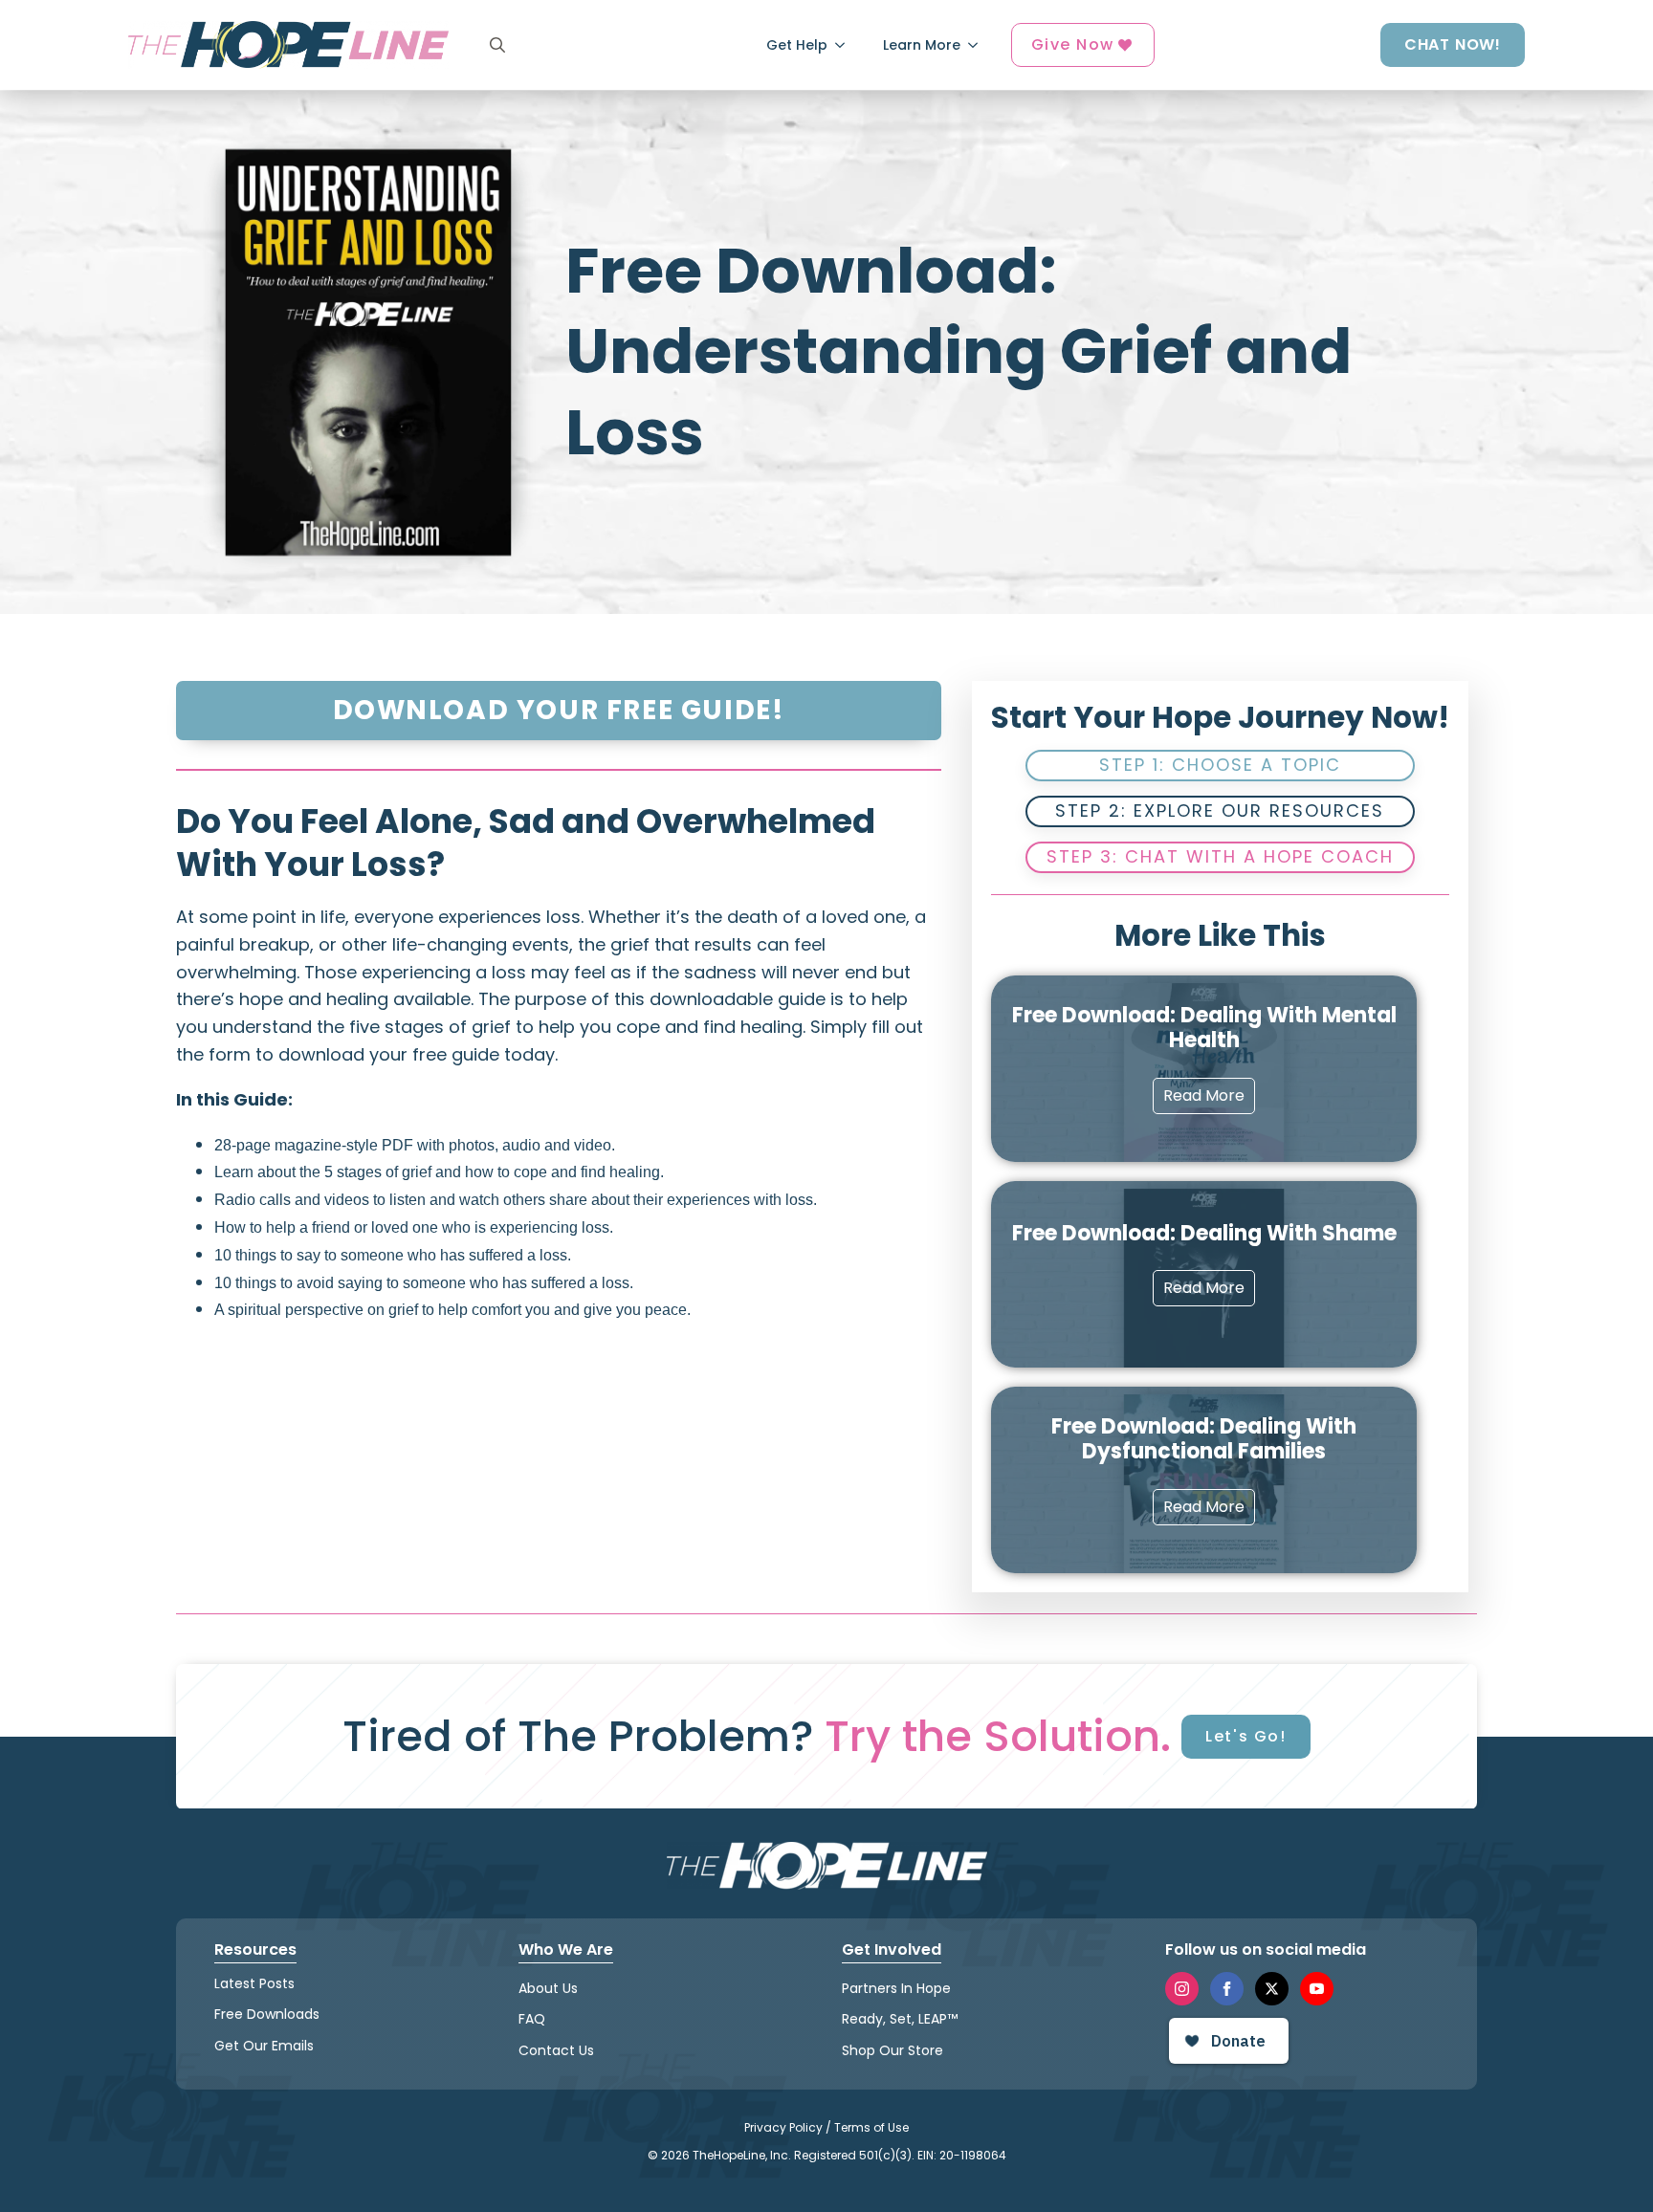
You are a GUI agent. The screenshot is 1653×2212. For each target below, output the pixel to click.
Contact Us (556, 2050)
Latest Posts (254, 1983)
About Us (548, 1988)
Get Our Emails (264, 2046)
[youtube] (1317, 1989)
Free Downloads (267, 2014)
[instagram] (1182, 1989)
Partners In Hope (896, 1988)
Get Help (797, 45)
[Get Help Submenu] (846, 45)
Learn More (922, 45)
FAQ (532, 2019)
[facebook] (1227, 1989)
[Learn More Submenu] (979, 45)
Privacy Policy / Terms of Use (826, 2127)
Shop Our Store (893, 2050)
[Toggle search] (497, 45)
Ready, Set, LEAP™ (900, 2019)
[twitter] (1272, 1989)
